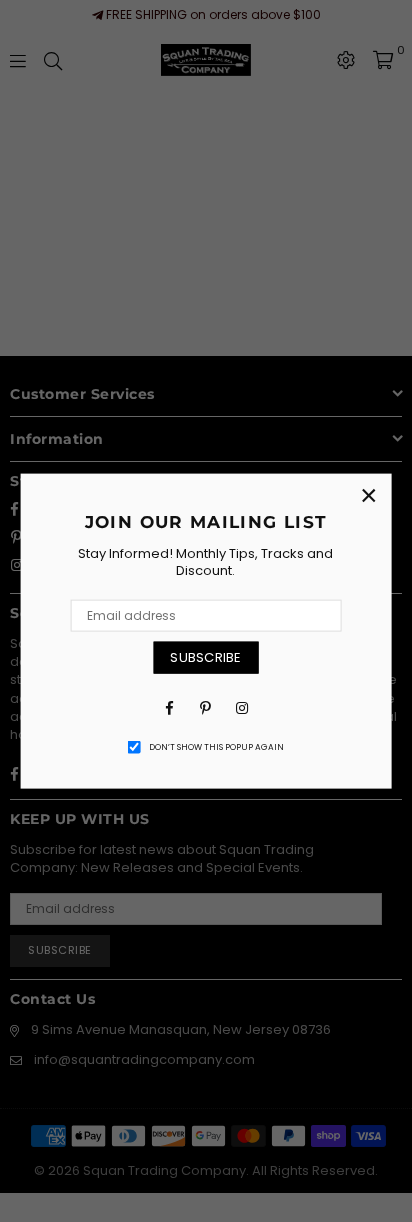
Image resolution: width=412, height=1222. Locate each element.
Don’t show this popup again (216, 746)
